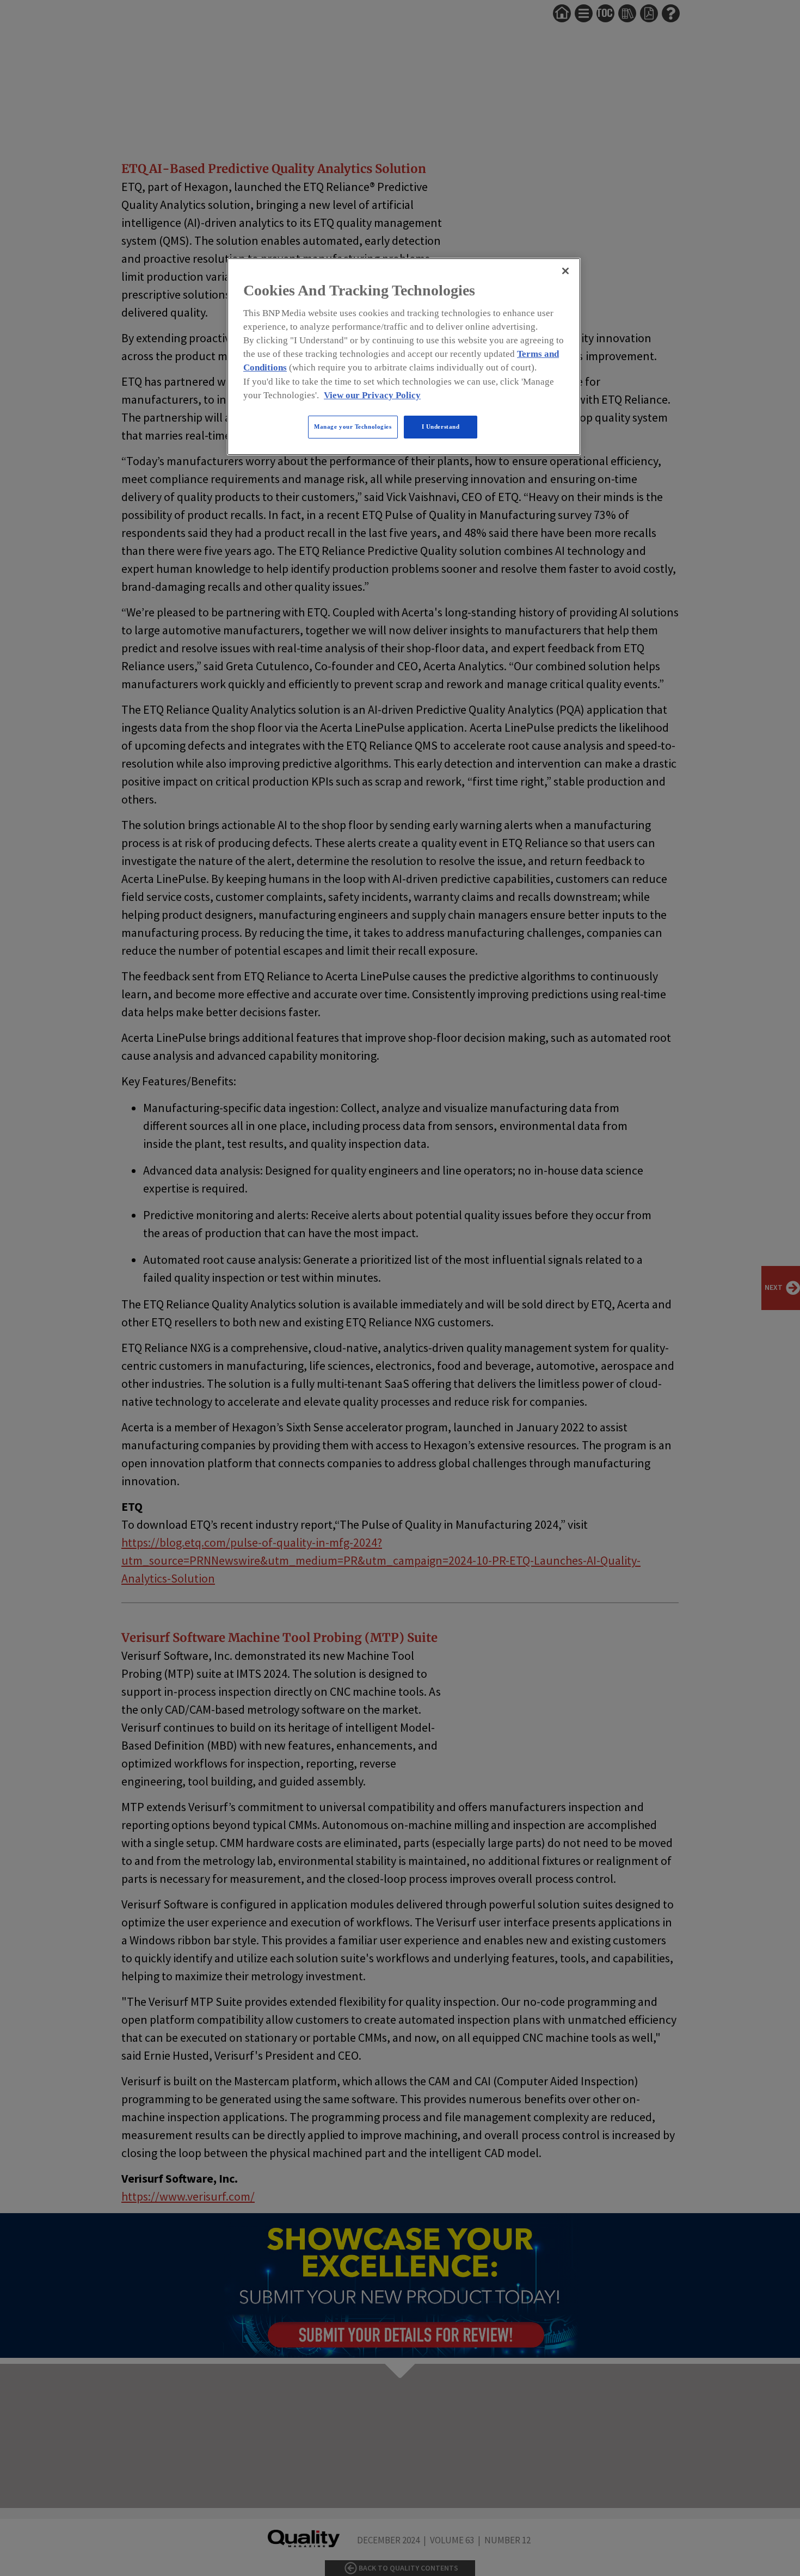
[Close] (565, 271)
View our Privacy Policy (372, 395)
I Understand (441, 427)
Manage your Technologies (353, 427)
